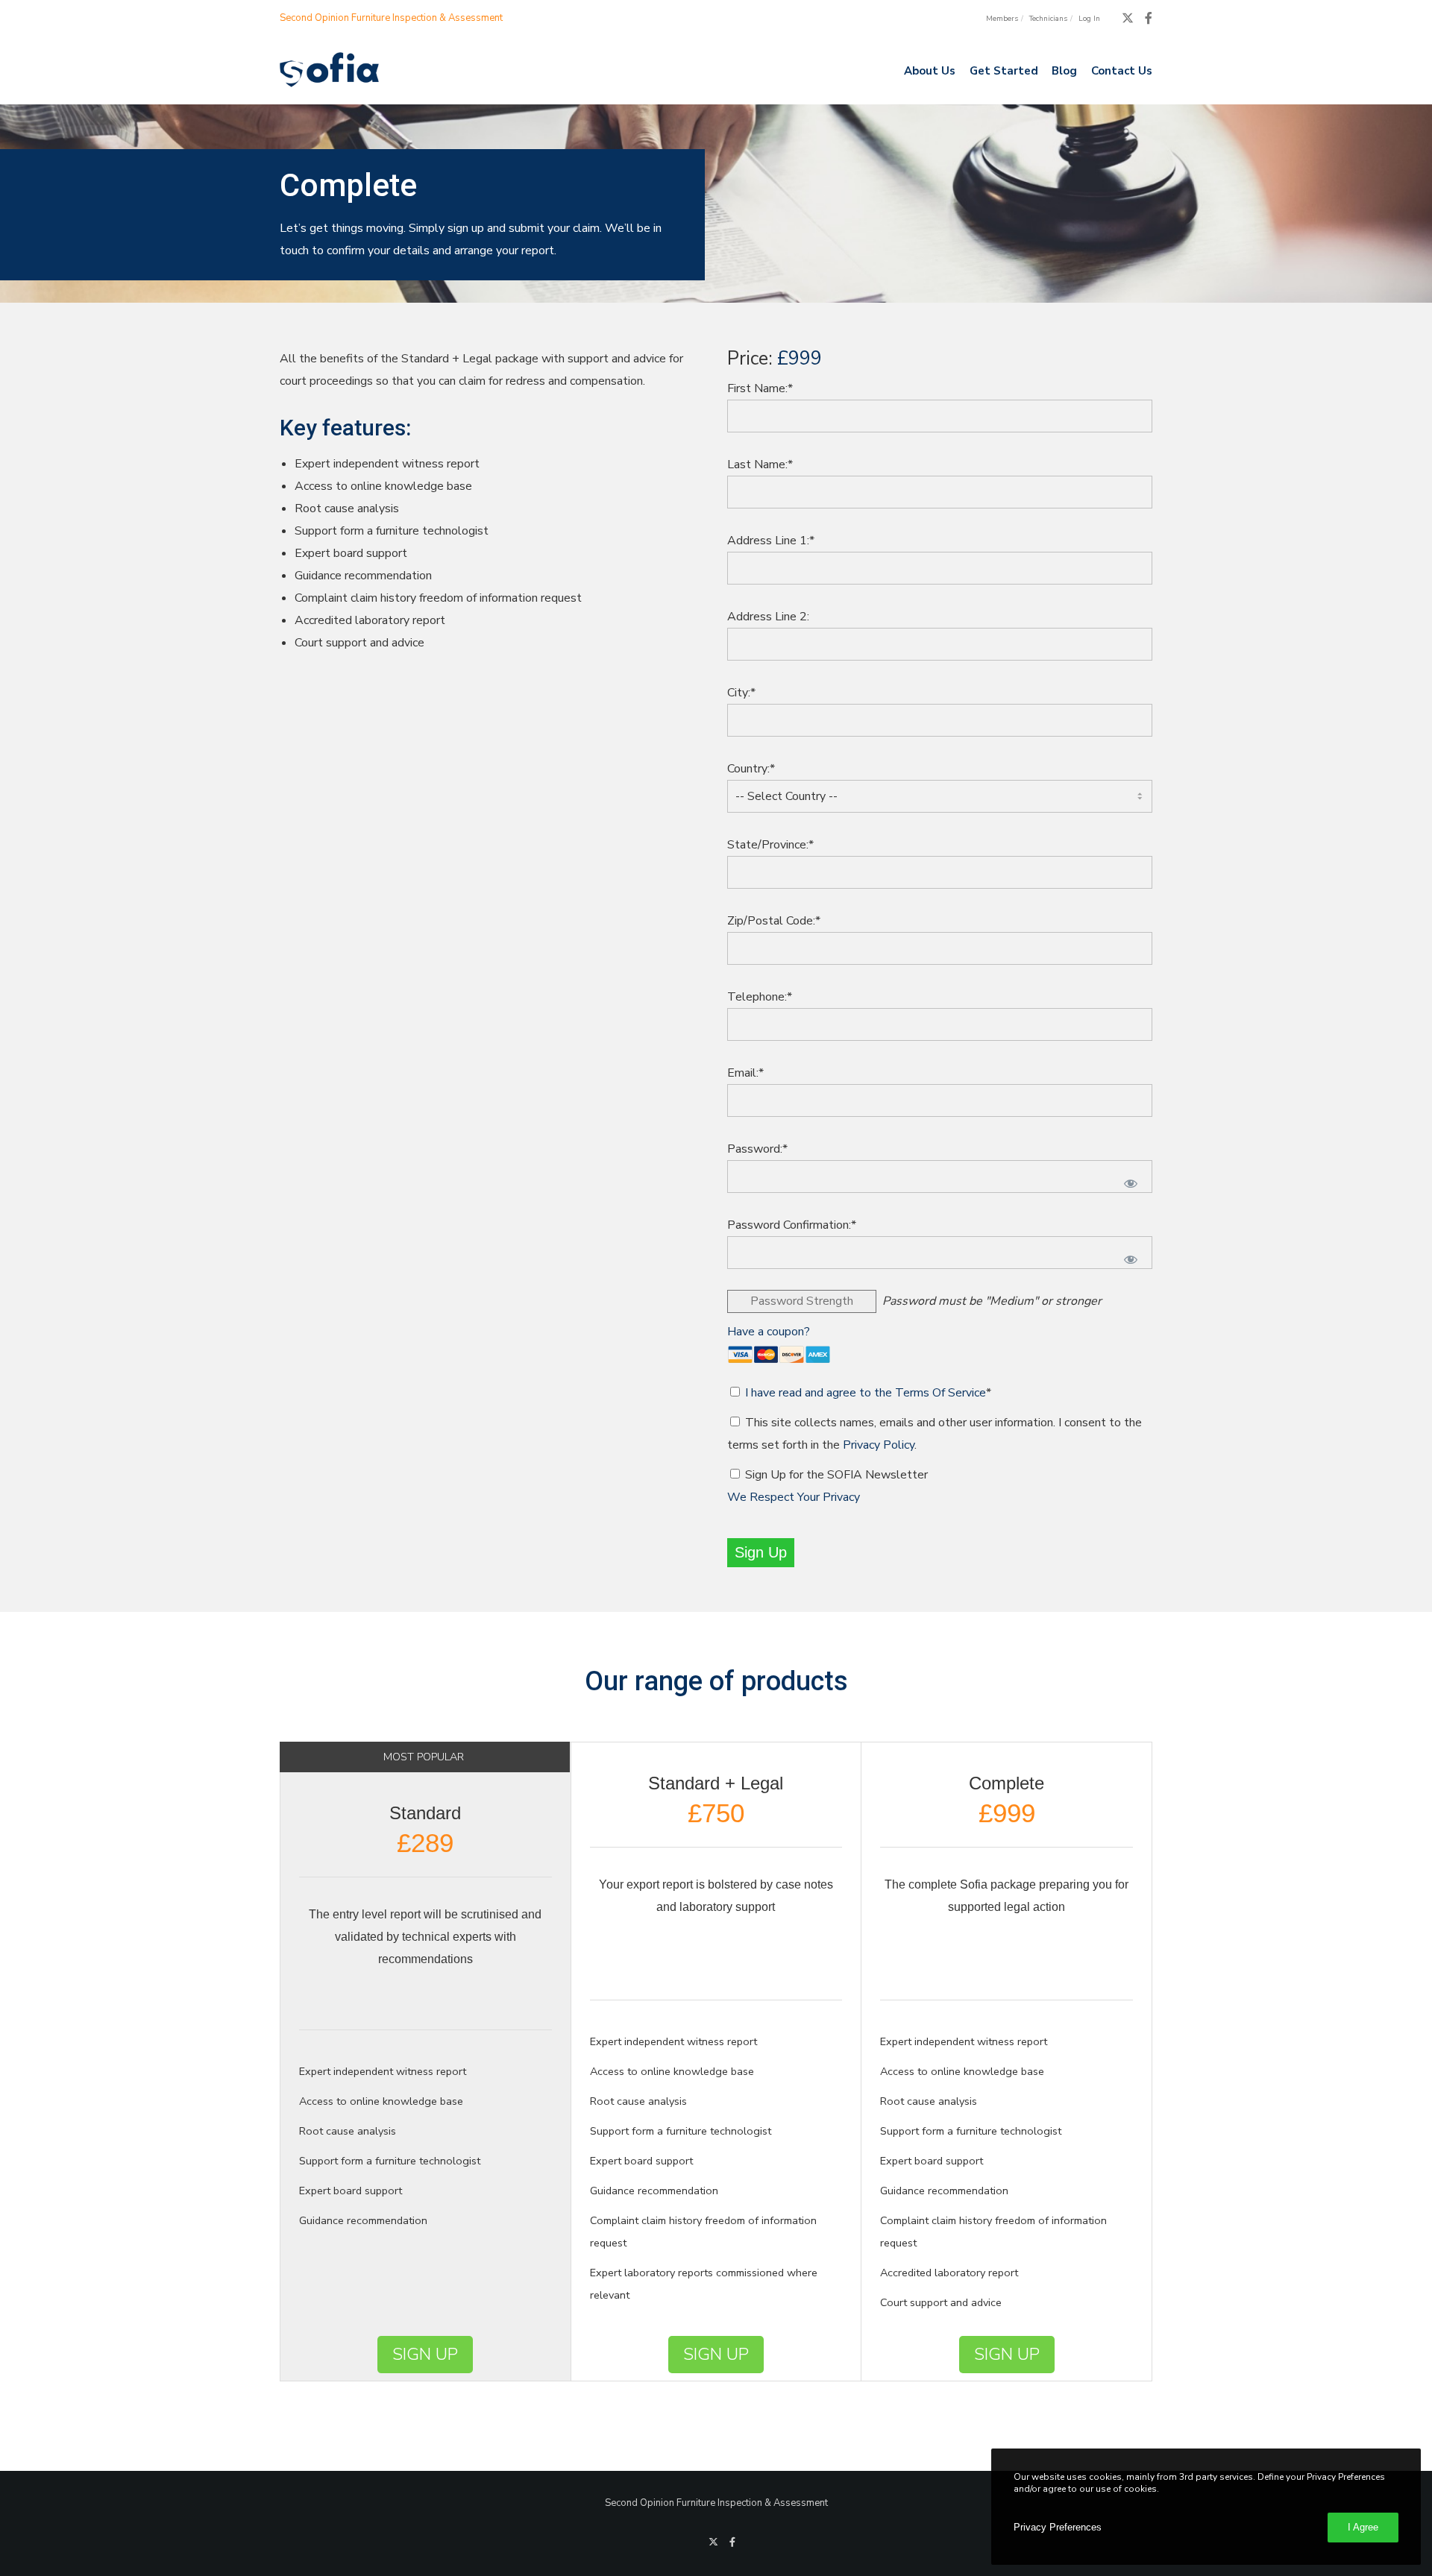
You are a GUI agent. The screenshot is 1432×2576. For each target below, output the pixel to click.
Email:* (745, 1073)
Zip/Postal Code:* (774, 921)
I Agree (1363, 2527)
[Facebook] (1149, 18)
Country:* (751, 769)
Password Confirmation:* (792, 1225)
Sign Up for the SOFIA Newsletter (836, 1475)
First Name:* (760, 388)
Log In (1089, 19)
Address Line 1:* (771, 541)
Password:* (757, 1149)
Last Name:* (760, 465)
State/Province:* (770, 845)
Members (1002, 19)
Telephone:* (760, 997)
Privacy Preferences (1058, 2527)
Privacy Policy (879, 1445)
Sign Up (425, 2354)
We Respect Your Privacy (794, 1497)
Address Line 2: (768, 617)
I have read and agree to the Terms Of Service (866, 1393)
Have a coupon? (769, 1332)
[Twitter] (1128, 18)
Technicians (1048, 19)
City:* (741, 693)
